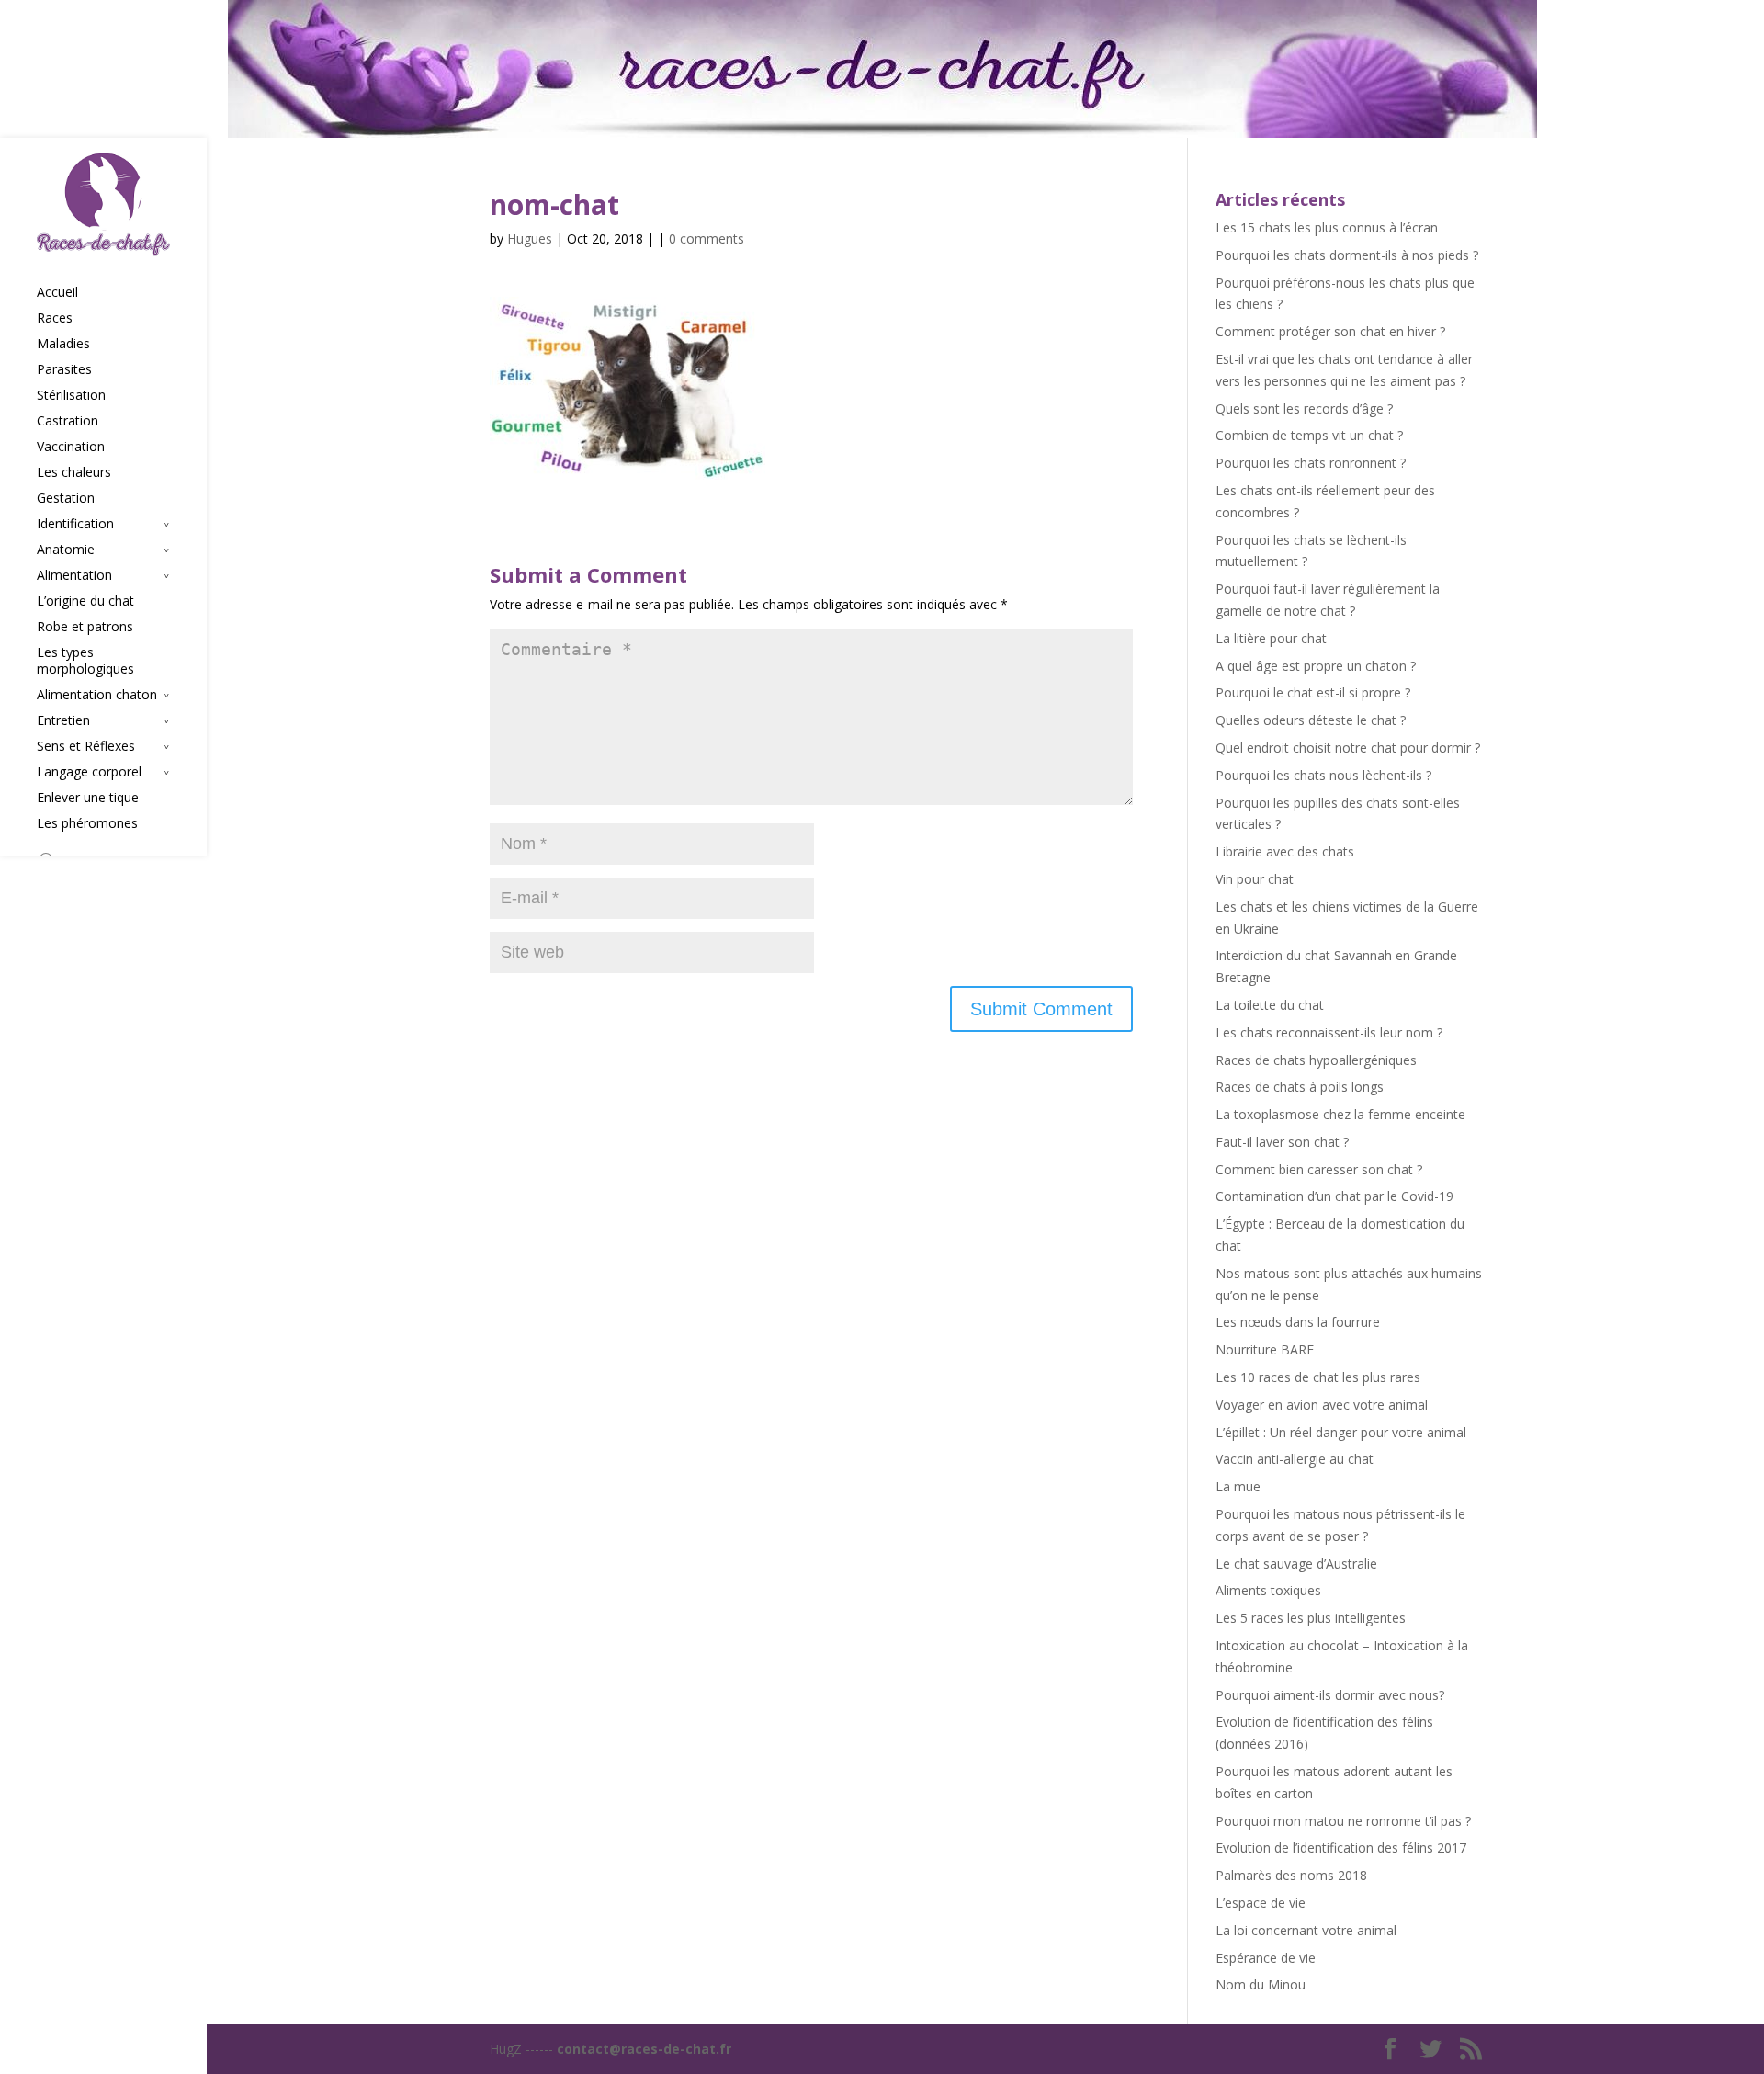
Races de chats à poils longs (1300, 1087)
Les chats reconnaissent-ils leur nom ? (1329, 1032)
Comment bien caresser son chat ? (1319, 1169)
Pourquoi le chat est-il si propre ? (1313, 692)
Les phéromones (87, 823)
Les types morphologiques (85, 661)
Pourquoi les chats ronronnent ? (1311, 463)
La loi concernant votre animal (1306, 1930)
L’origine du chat (85, 601)
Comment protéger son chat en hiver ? (1330, 331)
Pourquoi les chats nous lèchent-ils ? (1323, 775)
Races (55, 318)
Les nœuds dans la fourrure (1298, 1322)
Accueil (57, 292)
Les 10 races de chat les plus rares (1318, 1377)
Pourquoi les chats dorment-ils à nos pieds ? (1347, 255)
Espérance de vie (1266, 1958)
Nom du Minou (1261, 1984)
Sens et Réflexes (86, 746)
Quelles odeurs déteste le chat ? (1311, 720)
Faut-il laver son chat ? (1282, 1142)
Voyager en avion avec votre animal (1322, 1405)
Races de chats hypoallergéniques (1316, 1060)
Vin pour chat (1255, 879)
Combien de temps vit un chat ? (1309, 435)
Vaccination (71, 447)
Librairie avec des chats (1285, 851)
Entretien (63, 720)
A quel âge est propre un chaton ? (1316, 666)
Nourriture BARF (1265, 1349)
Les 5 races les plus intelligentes (1311, 1618)
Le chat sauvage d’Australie (1296, 1564)
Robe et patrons (85, 627)
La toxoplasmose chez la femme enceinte (1340, 1114)
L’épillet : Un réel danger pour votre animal (1341, 1432)
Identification (75, 524)
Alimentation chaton (97, 695)
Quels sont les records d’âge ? (1304, 408)
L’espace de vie (1261, 1903)
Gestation (66, 498)
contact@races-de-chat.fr (644, 2049)
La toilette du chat (1270, 1005)
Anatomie (66, 550)
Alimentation (74, 575)
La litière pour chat (1271, 638)
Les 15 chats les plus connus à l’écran (1327, 227)
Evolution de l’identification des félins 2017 (1341, 1847)
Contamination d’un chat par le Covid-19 (1334, 1196)
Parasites (64, 369)
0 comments (707, 238)
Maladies (63, 344)
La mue (1238, 1486)
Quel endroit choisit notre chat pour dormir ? (1348, 748)
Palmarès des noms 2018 (1291, 1875)
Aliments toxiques (1268, 1590)
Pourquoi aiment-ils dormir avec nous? (1330, 1695)
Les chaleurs (74, 472)
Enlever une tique (88, 798)
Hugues (530, 238)
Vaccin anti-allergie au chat (1295, 1459)
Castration (68, 421)
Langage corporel (89, 772)
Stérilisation (71, 395)
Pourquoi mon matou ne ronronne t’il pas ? (1343, 1821)
